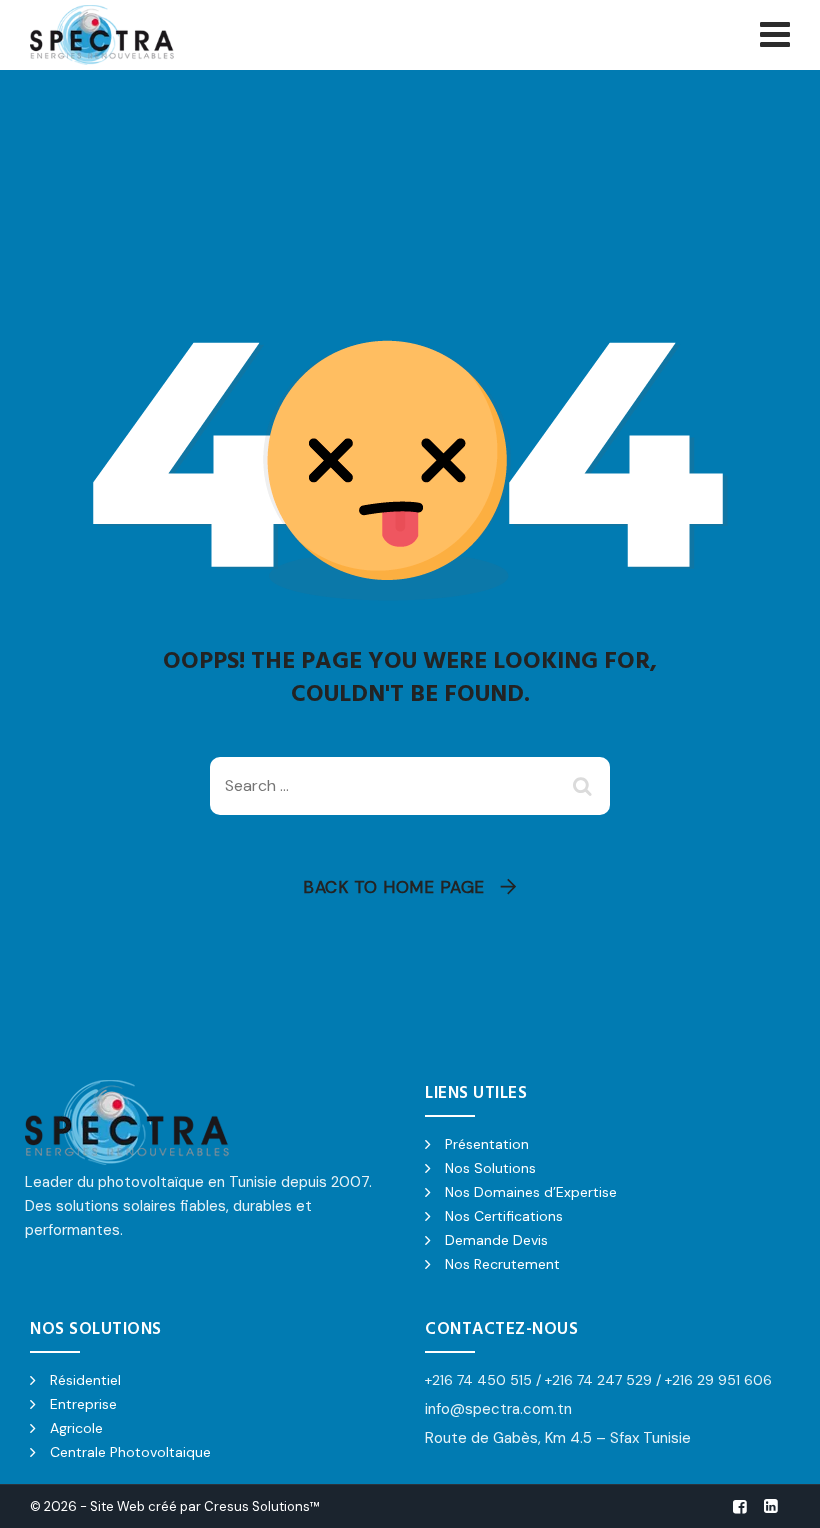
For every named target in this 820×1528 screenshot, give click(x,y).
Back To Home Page (394, 887)
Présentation (487, 1144)
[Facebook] (740, 1507)
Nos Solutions (490, 1168)
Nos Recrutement (502, 1264)
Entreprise (83, 1404)
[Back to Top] (777, 1495)
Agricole (76, 1428)
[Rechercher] (585, 786)
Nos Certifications (504, 1216)
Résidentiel (85, 1380)
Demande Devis (496, 1240)
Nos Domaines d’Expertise (531, 1192)
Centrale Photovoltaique (130, 1452)
